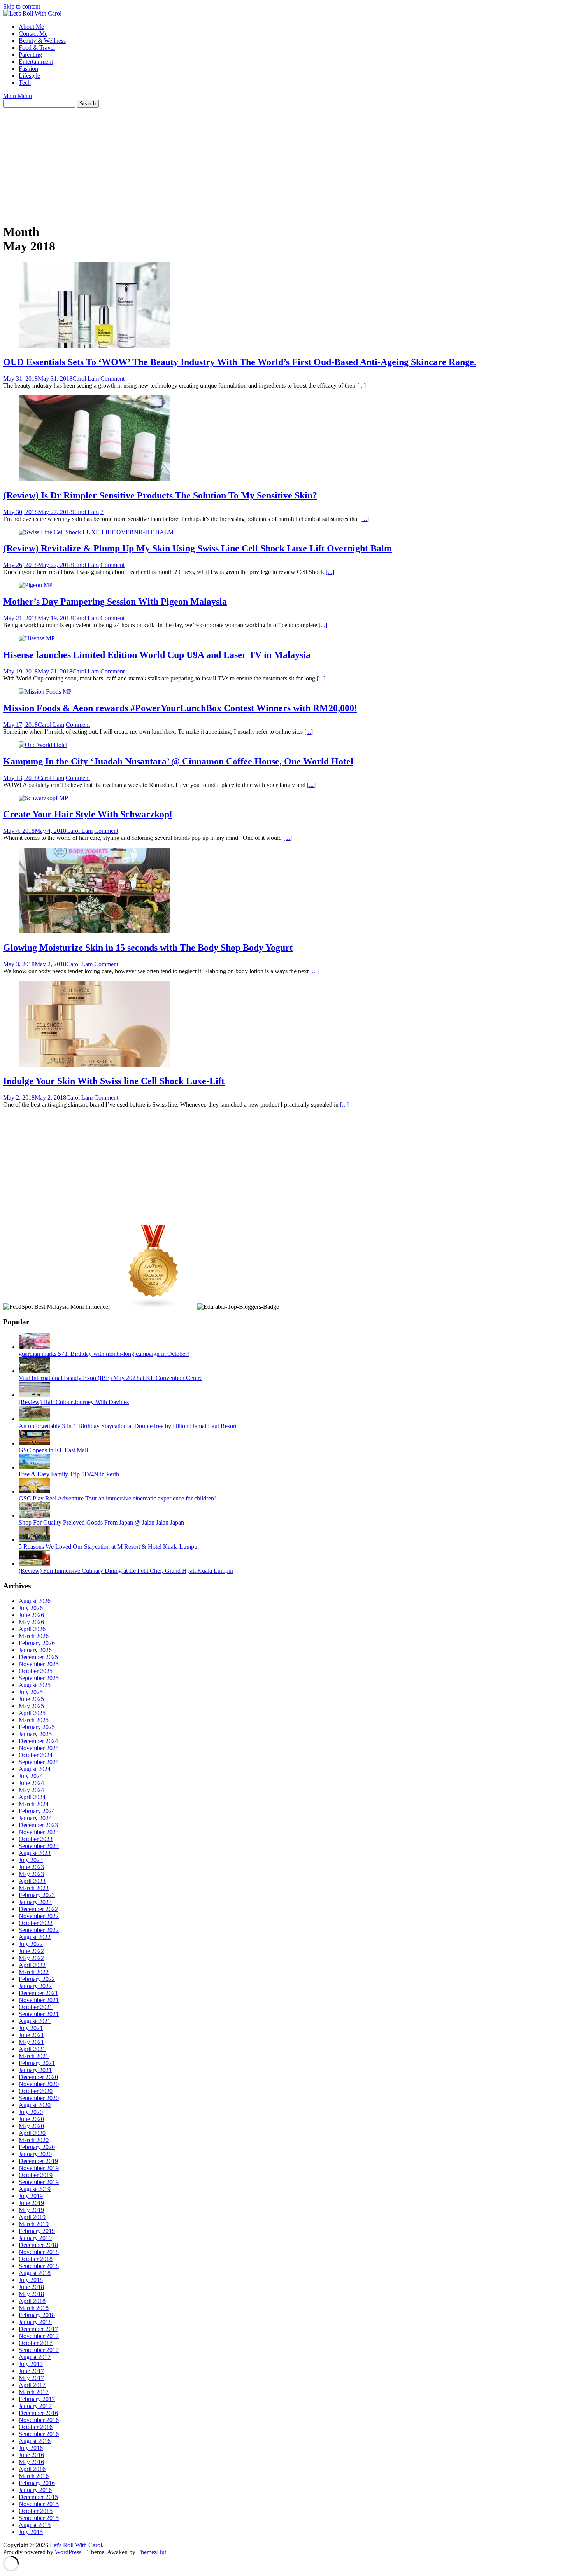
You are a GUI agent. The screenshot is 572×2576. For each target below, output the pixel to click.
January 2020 (35, 2154)
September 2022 (39, 1930)
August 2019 (35, 2189)
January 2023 (35, 1902)
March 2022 (34, 1972)
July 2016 (31, 2448)
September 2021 (39, 2014)
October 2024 (36, 1755)
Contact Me (33, 34)
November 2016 (39, 2420)
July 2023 (31, 1860)
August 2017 (35, 2357)
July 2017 (31, 2364)
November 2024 (39, 1748)
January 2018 (35, 2322)
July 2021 (31, 2028)
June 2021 (31, 2035)
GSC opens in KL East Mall (53, 1450)
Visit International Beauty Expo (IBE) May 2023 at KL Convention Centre (111, 1378)
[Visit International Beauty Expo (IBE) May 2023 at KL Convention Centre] (34, 1371)
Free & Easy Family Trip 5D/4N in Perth (69, 1474)
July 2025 (31, 1692)
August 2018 (35, 2273)
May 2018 (31, 2294)
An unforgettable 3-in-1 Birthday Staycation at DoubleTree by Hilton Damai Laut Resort (128, 1426)
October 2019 (36, 2175)
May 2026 (31, 1622)
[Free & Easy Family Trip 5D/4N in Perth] (34, 1467)
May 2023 (31, 1874)
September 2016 (39, 2434)
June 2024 (31, 1783)
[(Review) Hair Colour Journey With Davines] (34, 1395)
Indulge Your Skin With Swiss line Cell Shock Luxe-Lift (114, 1081)
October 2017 (36, 2343)
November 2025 (39, 1664)
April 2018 (32, 2301)
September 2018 (39, 2266)
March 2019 (34, 2224)
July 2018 (31, 2280)
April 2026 (32, 1629)
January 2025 (35, 1734)
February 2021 (37, 2063)
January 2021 (35, 2070)
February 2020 (37, 2147)
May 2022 (31, 1958)
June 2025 (31, 1699)
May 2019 (31, 2210)
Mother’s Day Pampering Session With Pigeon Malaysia (115, 602)
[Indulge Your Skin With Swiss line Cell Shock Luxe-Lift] (94, 1064)
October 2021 (36, 2007)
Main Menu (18, 96)
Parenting (30, 55)
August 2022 (35, 1937)
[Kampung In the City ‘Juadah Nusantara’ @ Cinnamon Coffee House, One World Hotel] (43, 745)
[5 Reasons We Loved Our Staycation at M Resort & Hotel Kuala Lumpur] (34, 1540)
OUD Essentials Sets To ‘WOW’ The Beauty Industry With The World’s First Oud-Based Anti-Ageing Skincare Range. (240, 362)
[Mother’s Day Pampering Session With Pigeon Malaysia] (36, 585)
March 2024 (34, 1804)
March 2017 (34, 2392)
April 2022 (32, 1965)
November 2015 (39, 2504)
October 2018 (36, 2259)
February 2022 (37, 1979)
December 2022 (38, 1909)
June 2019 (31, 2203)
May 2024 (31, 1790)
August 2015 (35, 2525)
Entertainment (36, 62)
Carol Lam (86, 379)
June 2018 (31, 2287)
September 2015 (39, 2518)
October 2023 (36, 1839)
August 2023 (35, 1853)
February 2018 (37, 2315)
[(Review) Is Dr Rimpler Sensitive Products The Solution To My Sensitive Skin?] (94, 479)
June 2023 (31, 1867)
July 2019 (31, 2196)
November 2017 (39, 2336)
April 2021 (32, 2049)
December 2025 (38, 1657)
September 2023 (39, 1846)
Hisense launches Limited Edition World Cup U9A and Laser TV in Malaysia (157, 655)
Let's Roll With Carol (76, 2545)
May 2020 (31, 2126)
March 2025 (34, 1720)
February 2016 (37, 2483)
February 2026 (37, 1643)
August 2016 (35, 2441)
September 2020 (39, 2098)
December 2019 (38, 2161)
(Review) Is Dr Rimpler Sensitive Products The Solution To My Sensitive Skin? (160, 495)
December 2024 (38, 1741)
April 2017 (32, 2385)
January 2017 (35, 2406)
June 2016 (31, 2455)
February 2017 (37, 2399)
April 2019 (32, 2217)
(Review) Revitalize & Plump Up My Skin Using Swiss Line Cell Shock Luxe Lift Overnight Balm (197, 548)
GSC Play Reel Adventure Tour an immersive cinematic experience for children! (117, 1498)
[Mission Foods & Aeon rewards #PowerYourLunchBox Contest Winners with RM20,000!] (45, 692)
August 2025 (35, 1685)
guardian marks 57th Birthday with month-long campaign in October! (104, 1354)
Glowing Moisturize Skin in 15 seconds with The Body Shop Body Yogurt (148, 948)
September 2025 (39, 1678)
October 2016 (36, 2427)
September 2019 (39, 2182)
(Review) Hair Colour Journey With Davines (74, 1402)
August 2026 (35, 1601)
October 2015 (36, 2511)
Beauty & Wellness (42, 41)
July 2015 (31, 2532)
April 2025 (32, 1713)
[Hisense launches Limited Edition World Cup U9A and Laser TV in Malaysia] (37, 638)
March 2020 (34, 2140)
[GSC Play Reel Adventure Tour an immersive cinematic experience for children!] (34, 1491)
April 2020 (32, 2133)
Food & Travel (37, 48)
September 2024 (39, 1762)
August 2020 (35, 2105)
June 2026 (31, 1615)
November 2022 (39, 1916)
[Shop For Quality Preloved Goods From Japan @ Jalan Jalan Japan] (34, 1515)
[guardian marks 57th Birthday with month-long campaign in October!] (34, 1347)
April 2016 (32, 2469)
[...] (361, 386)
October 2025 (36, 1671)
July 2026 (31, 1608)
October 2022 (36, 1923)
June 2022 (31, 1951)
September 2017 (39, 2350)
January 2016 (35, 2490)
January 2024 (35, 1818)
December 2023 (38, 1825)
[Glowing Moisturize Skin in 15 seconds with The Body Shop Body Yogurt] (94, 931)
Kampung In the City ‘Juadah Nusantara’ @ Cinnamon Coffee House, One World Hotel (178, 761)
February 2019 (37, 2231)
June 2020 (31, 2119)
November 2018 (39, 2252)
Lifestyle (29, 76)
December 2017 (38, 2329)
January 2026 (35, 1650)
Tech (25, 83)
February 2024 (37, 1811)
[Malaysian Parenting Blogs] (154, 1307)
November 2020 (39, 2084)
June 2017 (31, 2371)
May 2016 (31, 2462)
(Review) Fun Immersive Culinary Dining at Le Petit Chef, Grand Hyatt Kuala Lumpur (126, 1571)
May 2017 (31, 2378)
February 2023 (37, 1895)
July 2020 (31, 2112)
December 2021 (38, 1993)
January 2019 (35, 2238)
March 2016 (34, 2476)
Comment (112, 379)
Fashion (28, 69)
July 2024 (31, 1776)
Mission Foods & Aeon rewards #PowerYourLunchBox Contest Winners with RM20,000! (180, 708)
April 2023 (32, 1881)
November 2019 (39, 2168)
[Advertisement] (237, 162)
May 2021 (31, 2042)
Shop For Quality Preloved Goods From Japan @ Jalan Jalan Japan (101, 1522)
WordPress (68, 2552)
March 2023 (34, 1888)
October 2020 (36, 2091)
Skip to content (22, 6)
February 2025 (37, 1727)
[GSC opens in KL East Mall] (34, 1443)
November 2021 (39, 2000)
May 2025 (31, 1706)
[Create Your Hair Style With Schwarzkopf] (43, 798)
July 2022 (31, 1944)
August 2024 (35, 1769)
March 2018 (34, 2308)
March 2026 (34, 1636)
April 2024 (32, 1797)
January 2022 (35, 1986)
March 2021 (34, 2056)
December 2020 (38, 2077)
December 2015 (38, 2497)
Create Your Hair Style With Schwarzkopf (88, 814)
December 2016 (38, 2413)
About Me (31, 27)
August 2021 (35, 2021)
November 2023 (39, 1832)
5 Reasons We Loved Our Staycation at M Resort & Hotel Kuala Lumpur (109, 1547)
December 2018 (38, 2245)
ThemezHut (152, 2552)
